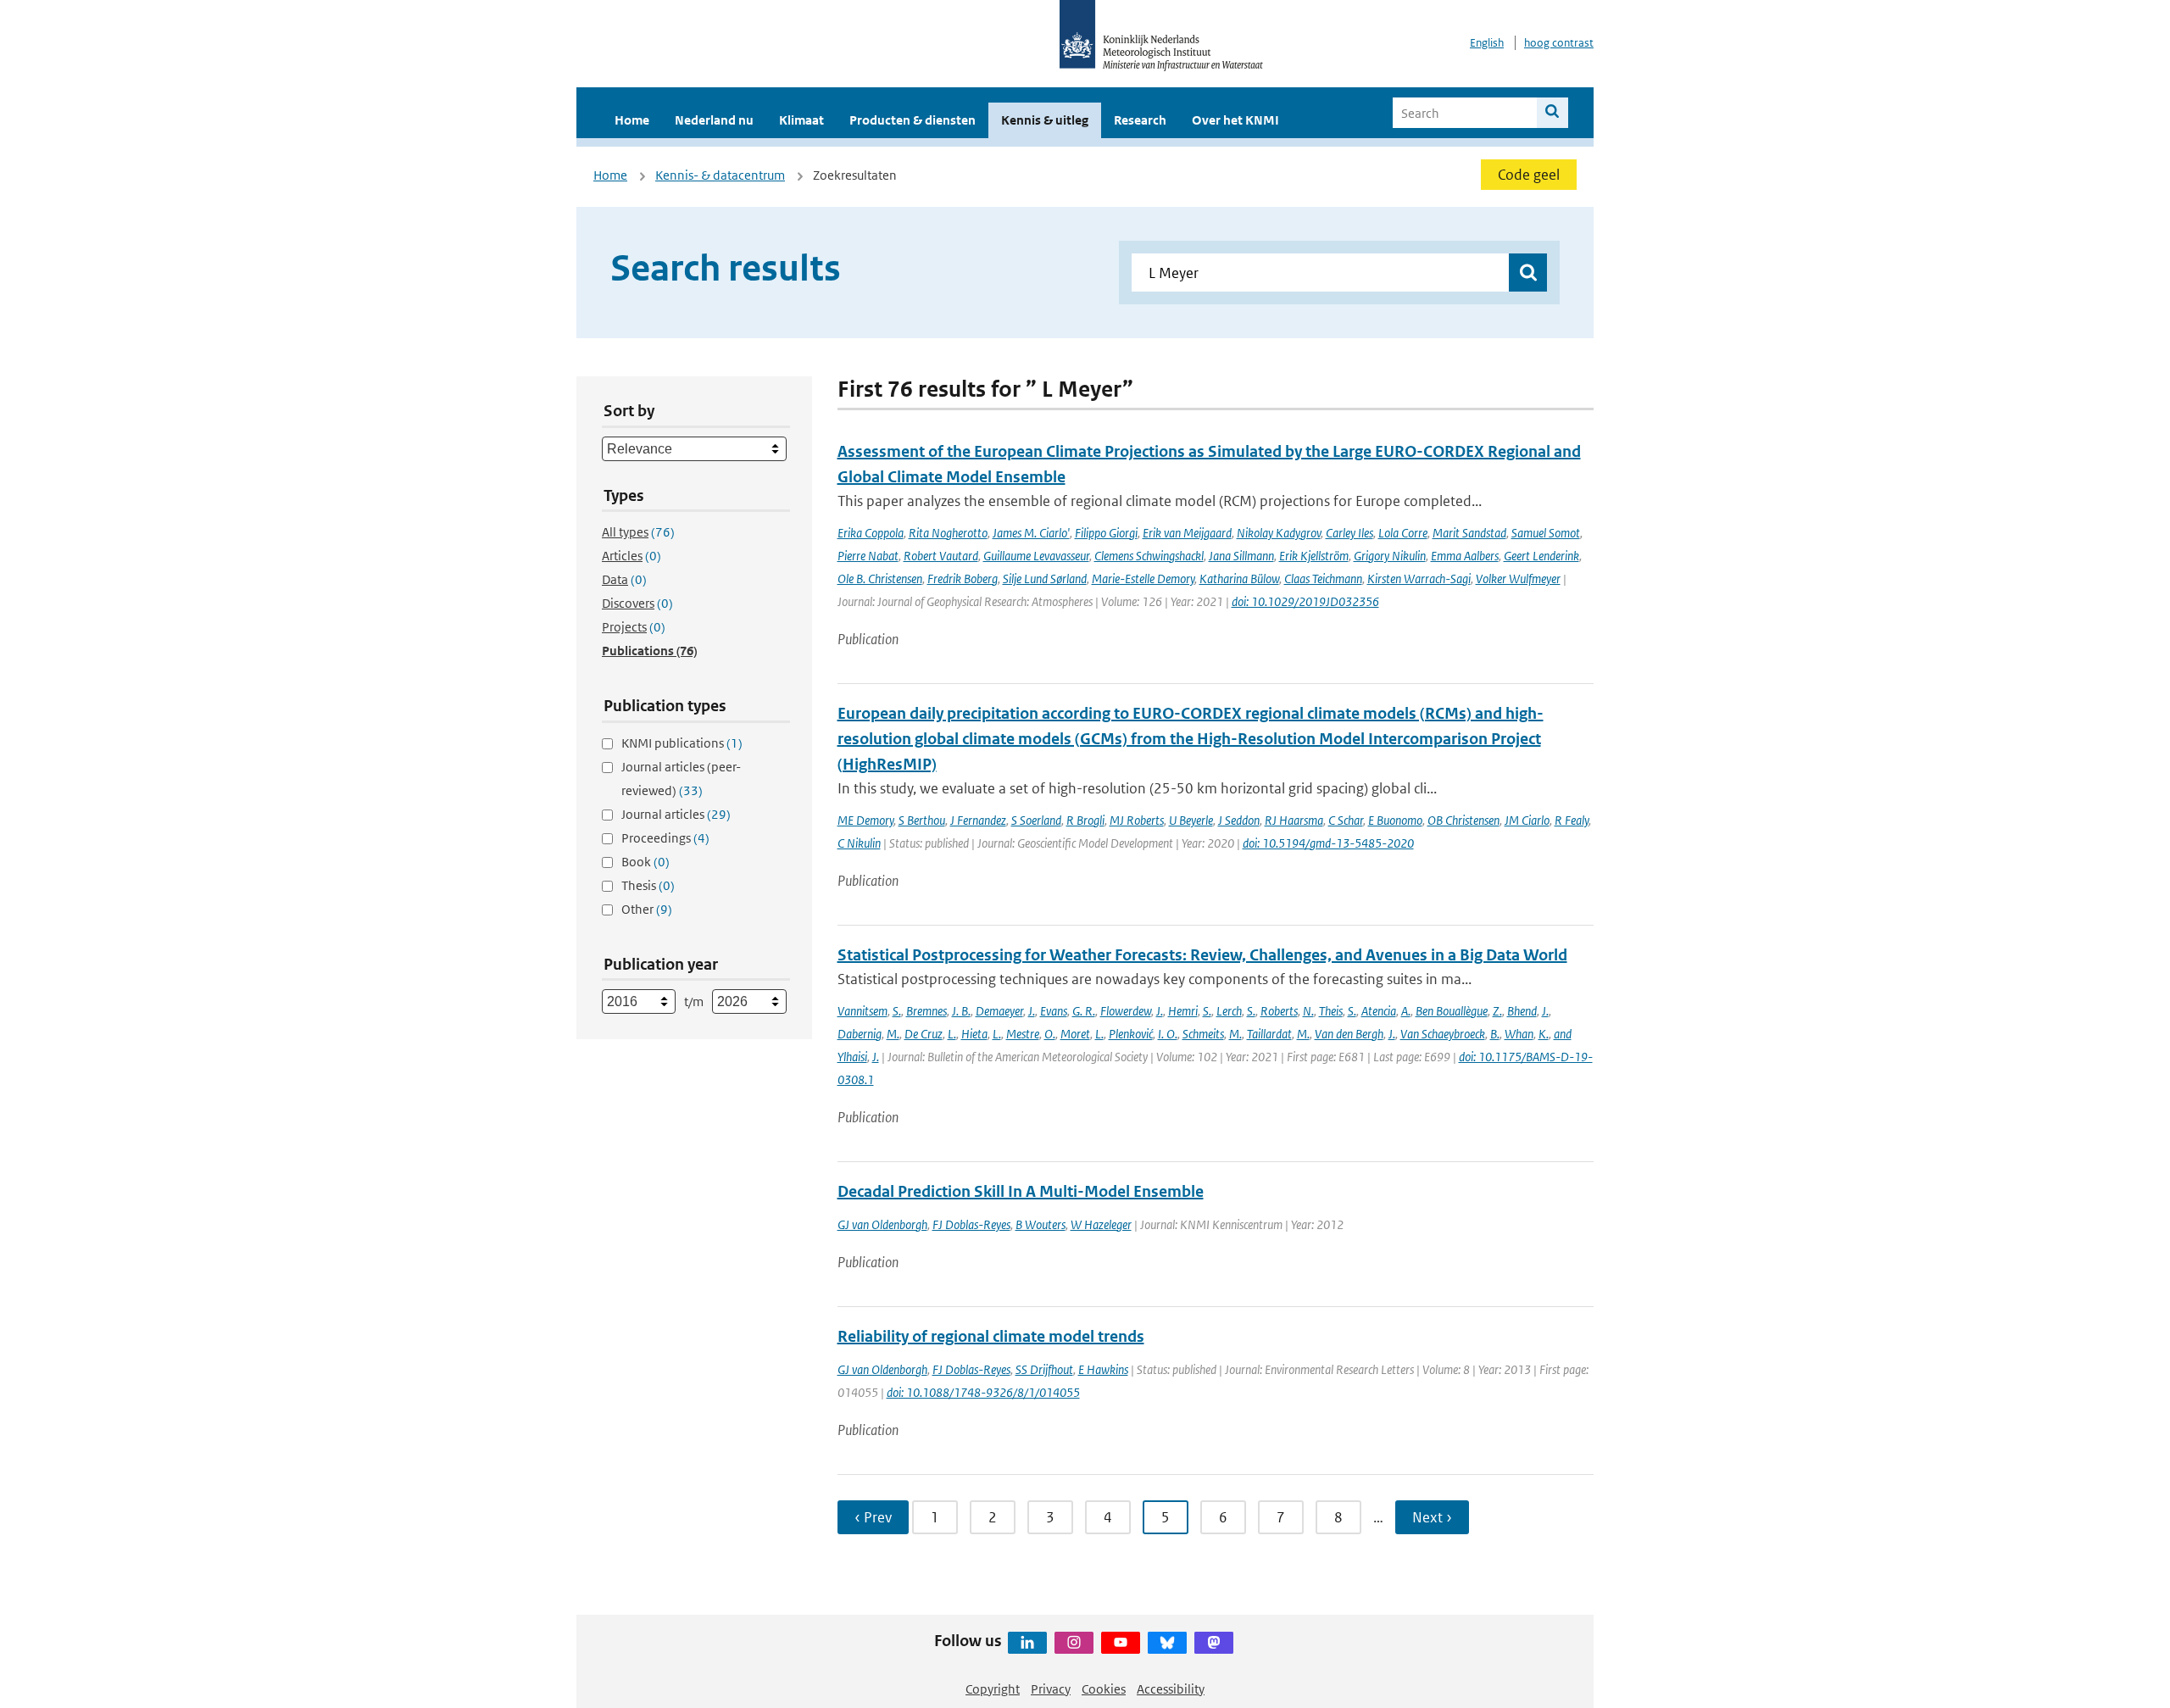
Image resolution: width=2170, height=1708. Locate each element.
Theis (1331, 1011)
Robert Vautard (941, 556)
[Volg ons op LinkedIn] (1027, 1643)
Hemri (1183, 1011)
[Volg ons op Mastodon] (1214, 1643)
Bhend (1522, 1011)
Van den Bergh (1349, 1034)
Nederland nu (714, 120)
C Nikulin (859, 843)
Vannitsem (862, 1011)
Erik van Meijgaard (1187, 533)
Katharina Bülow (1239, 579)
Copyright (993, 1689)
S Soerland (1036, 820)
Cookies (1104, 1689)
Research (1140, 120)
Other (647, 909)
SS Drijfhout (1044, 1369)
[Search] (1552, 113)
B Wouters (1040, 1224)
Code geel (1529, 175)
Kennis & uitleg (1045, 120)
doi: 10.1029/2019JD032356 (1305, 601)
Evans (1054, 1011)
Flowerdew (1126, 1011)
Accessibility (1171, 1689)
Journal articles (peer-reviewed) (681, 779)
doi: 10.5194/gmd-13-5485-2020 (1328, 843)
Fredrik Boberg (963, 579)
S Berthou (922, 820)
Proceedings (665, 838)
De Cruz (924, 1034)
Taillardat (1269, 1034)
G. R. (1084, 1011)
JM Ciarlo (1527, 820)
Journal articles (676, 814)
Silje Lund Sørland (1045, 579)
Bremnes (926, 1011)
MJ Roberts (1137, 820)
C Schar (1346, 820)
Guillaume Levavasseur (1036, 556)
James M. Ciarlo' (1031, 533)
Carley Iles (1349, 533)
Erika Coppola (871, 533)
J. (1032, 1011)
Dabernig (860, 1034)
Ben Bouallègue (1452, 1011)
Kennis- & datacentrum (720, 175)
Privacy (1051, 1689)
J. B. (961, 1011)
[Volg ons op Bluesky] (1167, 1643)
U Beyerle (1191, 820)
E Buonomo (1395, 820)
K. (1544, 1034)
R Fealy (1572, 820)
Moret (1075, 1034)
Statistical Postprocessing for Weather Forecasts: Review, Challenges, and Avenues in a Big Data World (1202, 955)
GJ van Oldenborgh (882, 1224)
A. (1406, 1011)
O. (1050, 1034)
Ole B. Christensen (880, 579)
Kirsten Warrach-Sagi (1419, 579)
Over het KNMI (1235, 120)
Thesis (648, 885)
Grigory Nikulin (1390, 556)
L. (952, 1034)
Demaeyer (999, 1011)
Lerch (1229, 1011)
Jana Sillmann (1241, 556)
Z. (1497, 1011)
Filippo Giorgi (1106, 533)
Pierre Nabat (868, 556)
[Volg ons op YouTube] (1121, 1643)
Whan (1519, 1034)
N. (1308, 1011)
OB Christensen (1463, 820)
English (1487, 43)
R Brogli (1085, 820)
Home (632, 120)
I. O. (1168, 1034)
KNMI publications (682, 743)
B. (1495, 1034)
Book (645, 862)
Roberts (1279, 1011)
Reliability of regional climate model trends (991, 1336)
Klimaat (801, 120)
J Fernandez (978, 820)
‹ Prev (873, 1517)
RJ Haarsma (1294, 820)
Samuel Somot (1546, 533)
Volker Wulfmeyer (1518, 579)
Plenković (1131, 1034)
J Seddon (1239, 820)
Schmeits (1203, 1034)
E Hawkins (1103, 1369)
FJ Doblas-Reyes (971, 1224)
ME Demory (865, 820)
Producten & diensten (913, 120)
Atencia (1379, 1011)
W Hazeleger (1101, 1224)
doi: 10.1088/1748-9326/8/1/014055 (983, 1392)
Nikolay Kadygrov (1279, 533)
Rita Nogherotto (948, 533)
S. (897, 1011)
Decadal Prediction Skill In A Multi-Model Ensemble (1021, 1191)
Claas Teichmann (1323, 579)
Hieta (974, 1034)
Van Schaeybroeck (1443, 1034)
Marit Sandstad (1469, 533)
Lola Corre (1403, 533)
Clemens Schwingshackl (1149, 556)
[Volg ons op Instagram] (1074, 1643)
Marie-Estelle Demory (1143, 579)
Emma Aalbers (1465, 556)
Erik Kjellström (1314, 556)
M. (893, 1034)
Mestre (1023, 1034)
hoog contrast (1559, 43)
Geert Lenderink (1541, 556)
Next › (1432, 1517)
